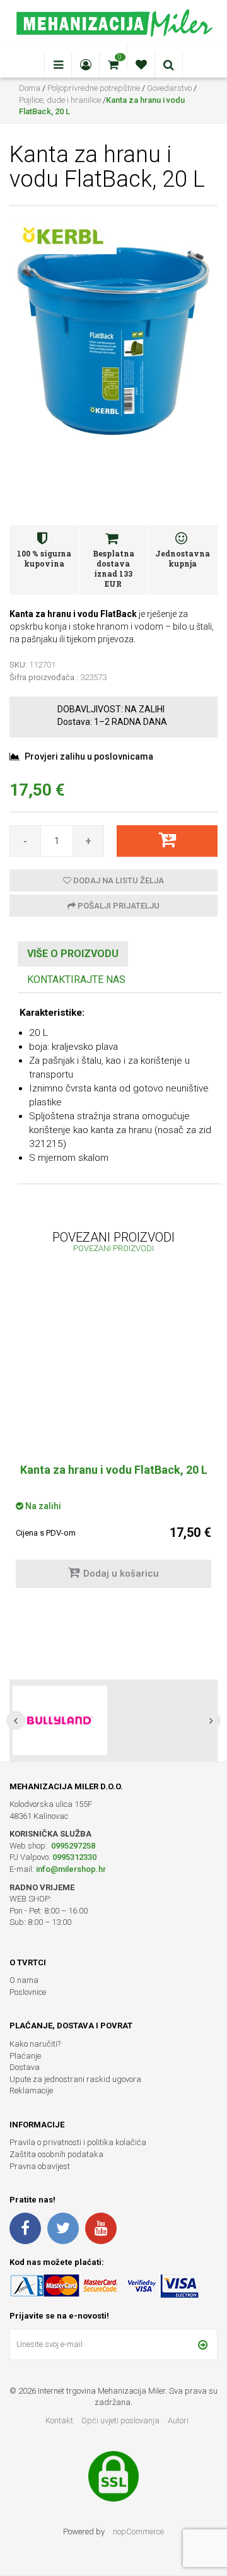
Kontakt (59, 2420)
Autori (178, 2420)
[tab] (73, 954)
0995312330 (74, 1857)
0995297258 (72, 1846)
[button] (16, 1720)
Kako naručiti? (35, 2044)
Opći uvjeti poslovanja (121, 2420)
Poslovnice (28, 1992)
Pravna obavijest (40, 2166)
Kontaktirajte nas (76, 979)
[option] (113, 1441)
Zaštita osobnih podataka (56, 2154)
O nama (24, 1980)
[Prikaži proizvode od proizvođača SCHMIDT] (60, 1720)
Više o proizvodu (73, 954)
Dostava (25, 2067)
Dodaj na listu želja (118, 880)
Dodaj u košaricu (121, 1573)
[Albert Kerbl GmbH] (63, 236)
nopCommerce (138, 2532)
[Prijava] (203, 2344)
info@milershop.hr (71, 1869)
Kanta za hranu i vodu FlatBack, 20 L (114, 1470)
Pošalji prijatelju (118, 906)
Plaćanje (25, 2056)
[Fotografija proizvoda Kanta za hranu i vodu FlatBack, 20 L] (113, 339)
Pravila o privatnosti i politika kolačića (78, 2142)
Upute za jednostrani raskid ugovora (75, 2079)
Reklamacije (31, 2091)
